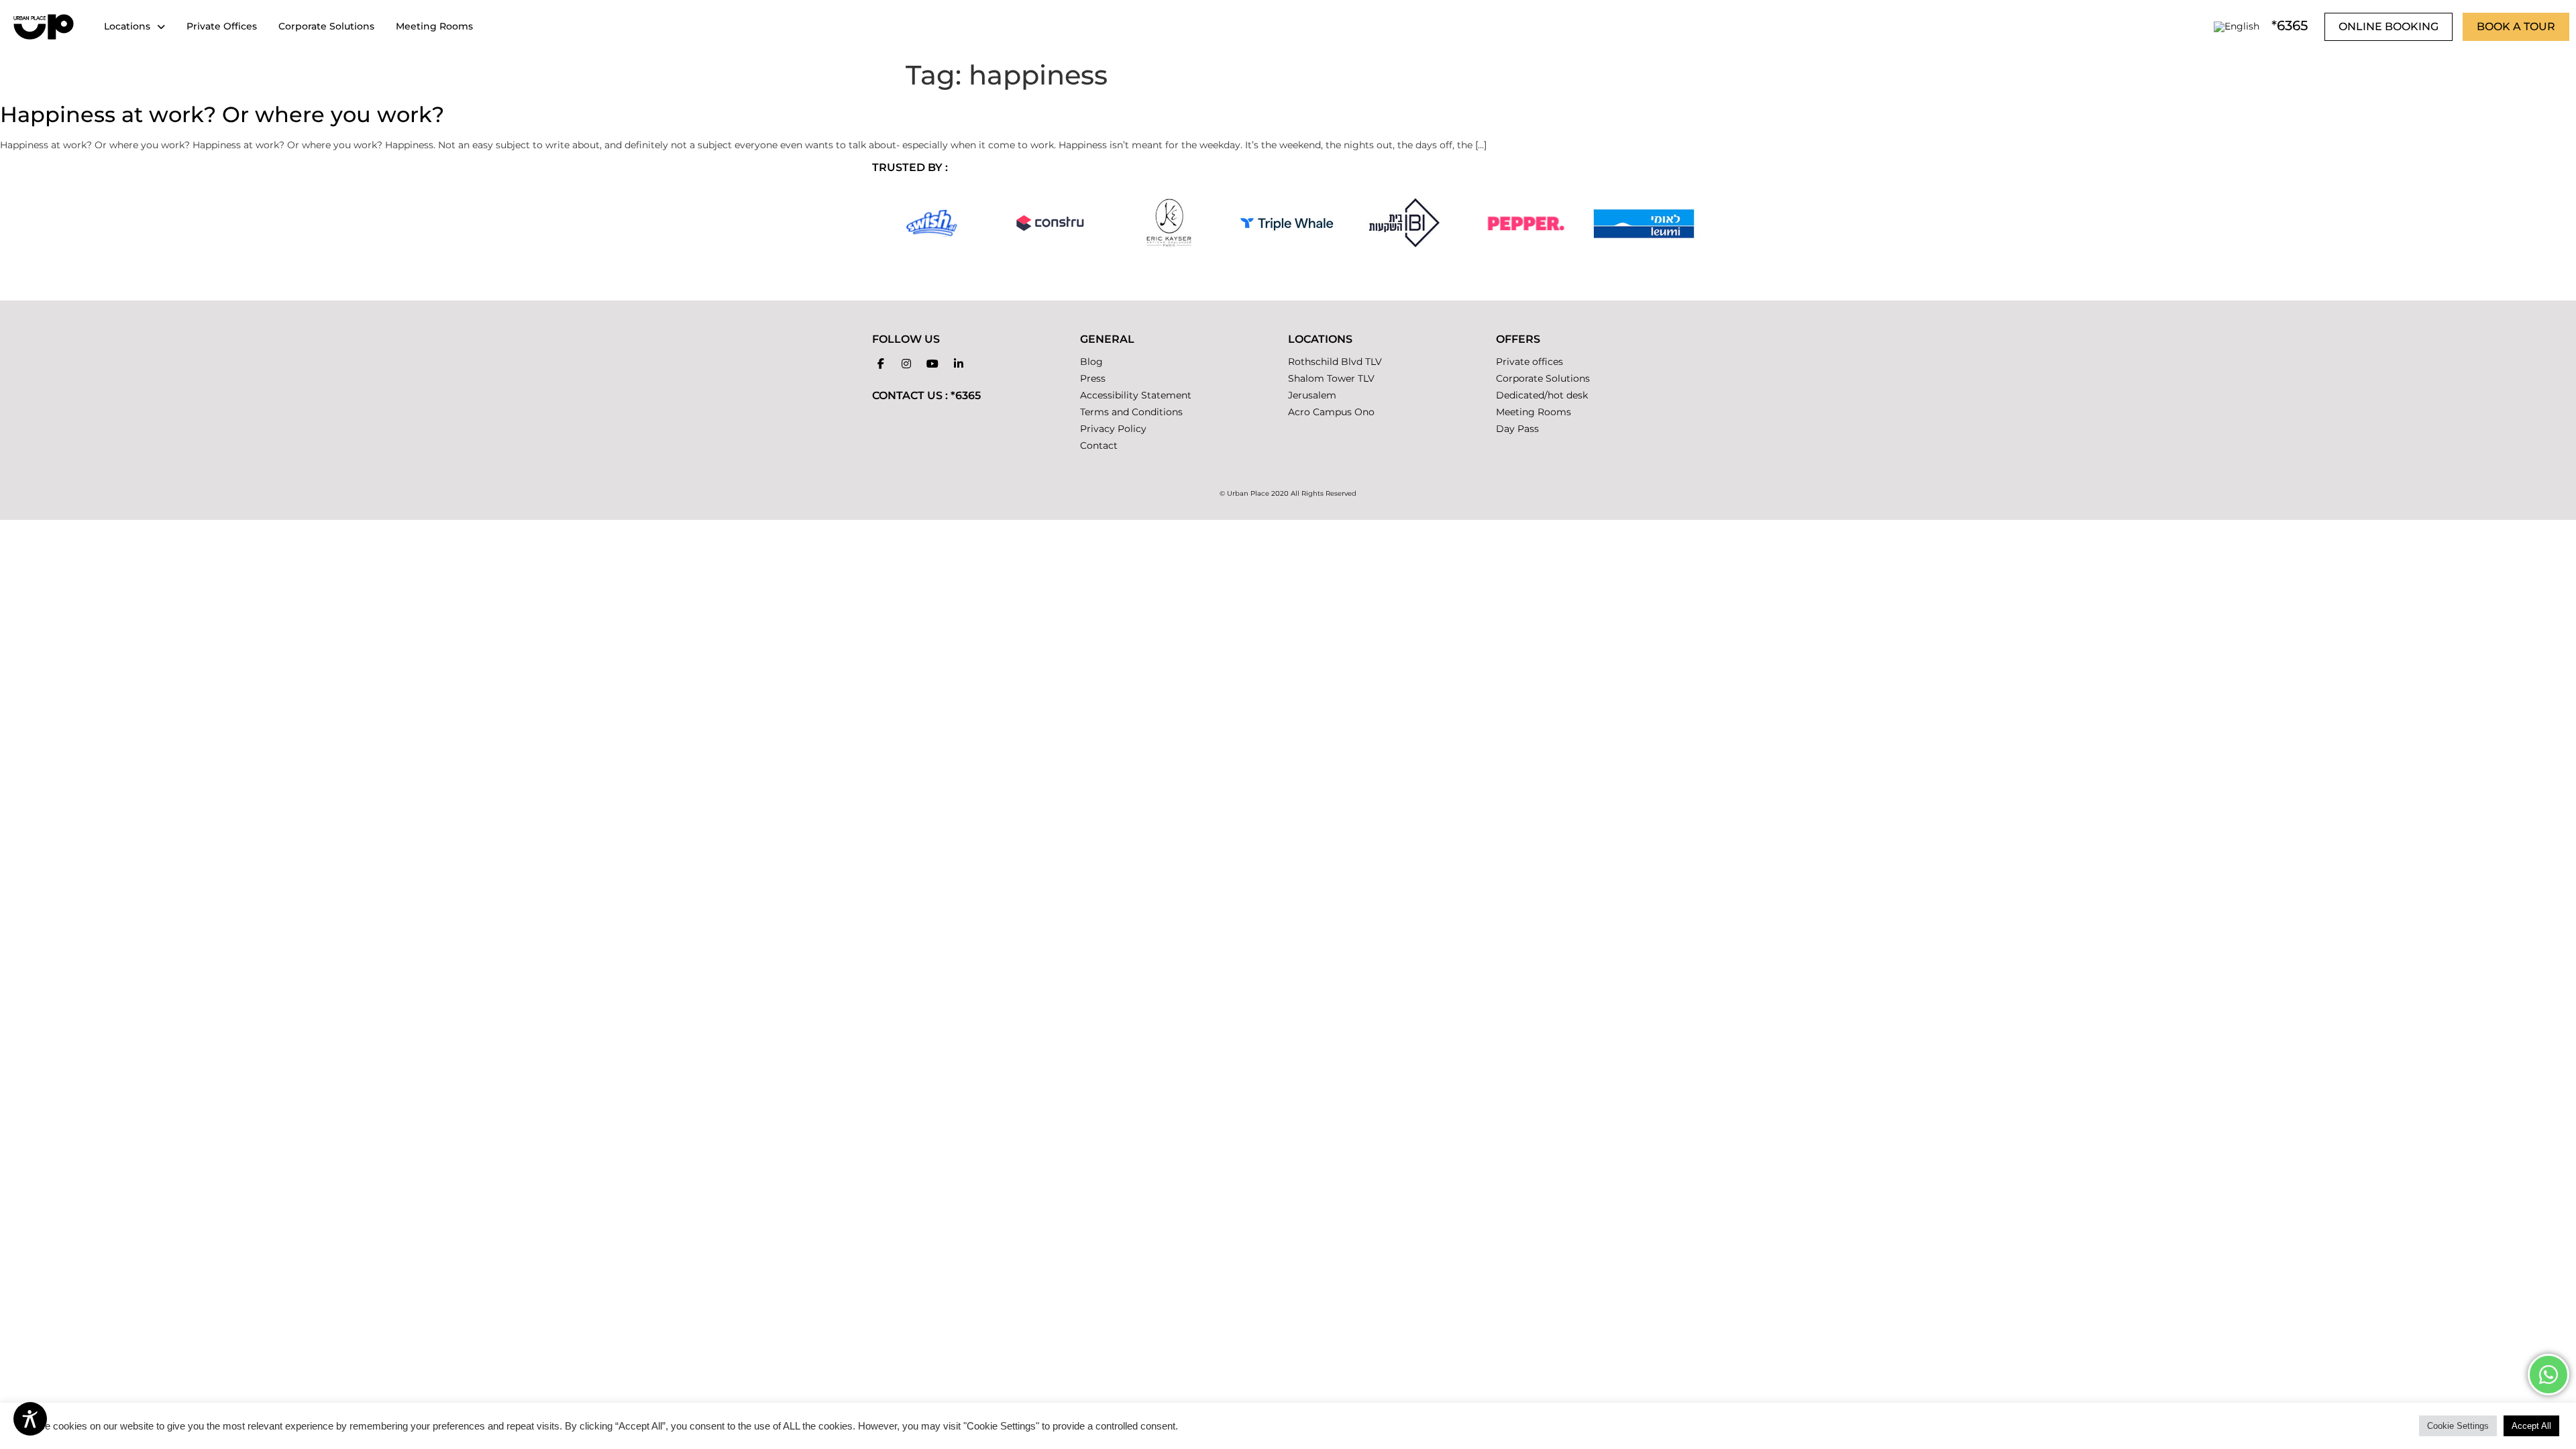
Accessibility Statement (1136, 395)
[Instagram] (907, 364)
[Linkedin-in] (959, 364)
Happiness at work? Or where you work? (222, 114)
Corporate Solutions (1543, 378)
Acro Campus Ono (1331, 412)
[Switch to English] (2237, 26)
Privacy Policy (1113, 429)
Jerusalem (1312, 395)
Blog (1091, 362)
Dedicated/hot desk (1542, 395)
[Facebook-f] (881, 364)
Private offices (1529, 362)
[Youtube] (932, 364)
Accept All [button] (2531, 1426)
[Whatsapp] (2548, 1375)
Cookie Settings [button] (2458, 1426)
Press (1093, 378)
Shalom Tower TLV (1331, 378)
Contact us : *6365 (926, 395)
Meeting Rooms (1534, 412)
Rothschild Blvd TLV (1335, 362)
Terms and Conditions (1131, 412)
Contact (1099, 445)
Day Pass (1517, 429)
